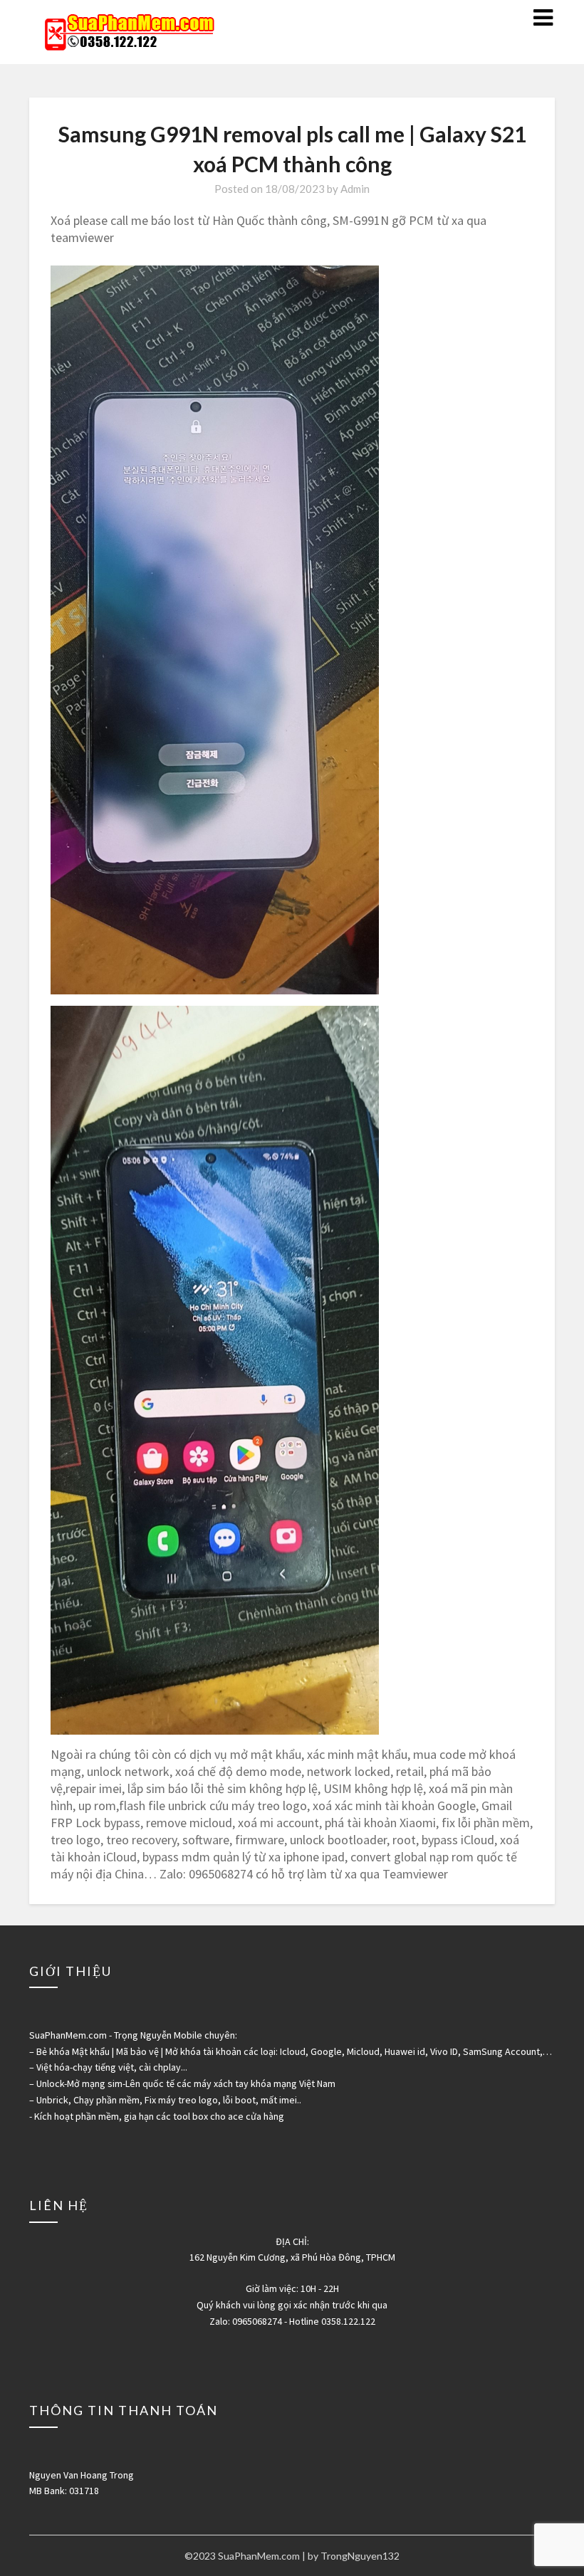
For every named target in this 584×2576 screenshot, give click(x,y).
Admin (355, 189)
